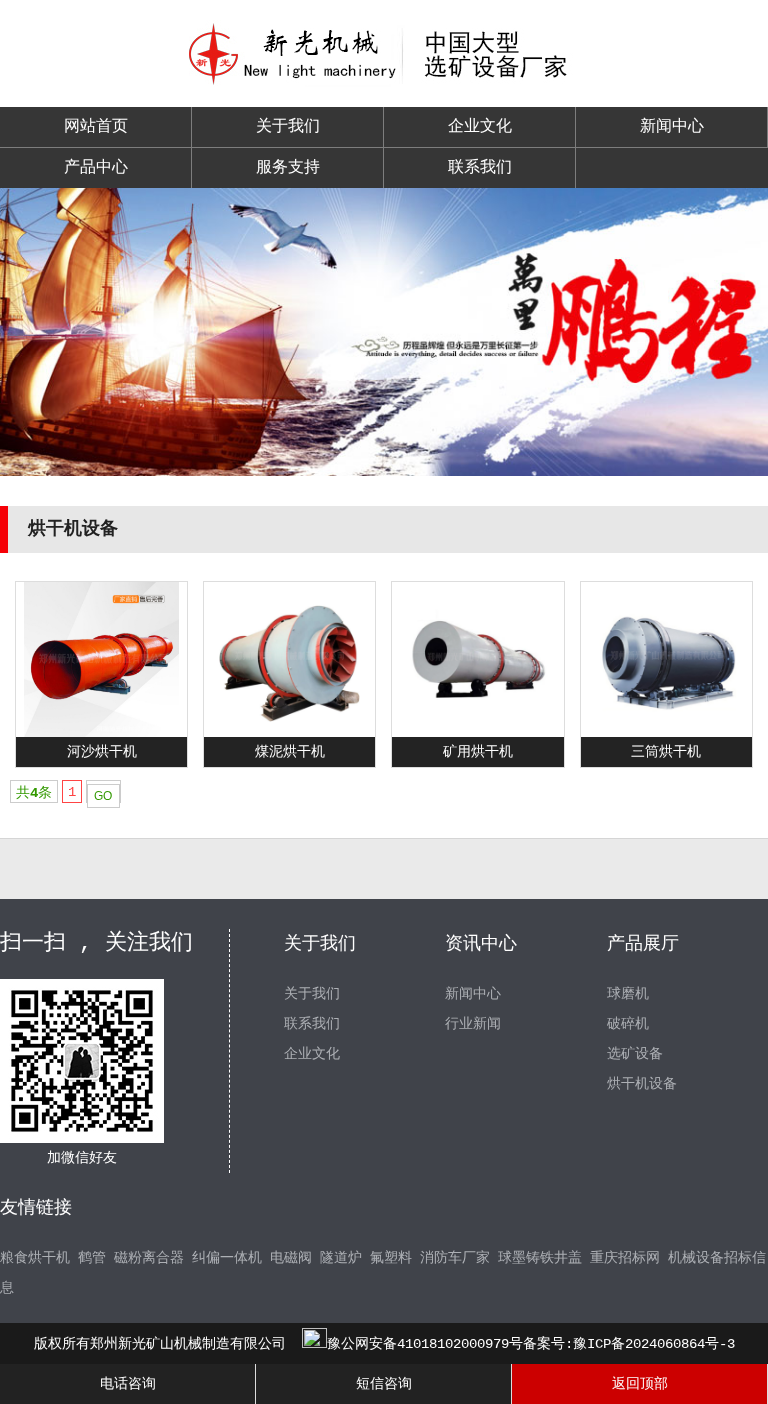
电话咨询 (128, 1384)
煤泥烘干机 (290, 752)
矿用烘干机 (478, 752)
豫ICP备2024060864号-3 (654, 1344)
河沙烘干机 (102, 752)
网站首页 (96, 127)
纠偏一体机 (227, 1258)
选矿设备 (635, 1054)
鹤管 (92, 1258)
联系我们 (480, 168)
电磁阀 (291, 1258)
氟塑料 (391, 1258)
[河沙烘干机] (101, 733)
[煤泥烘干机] (289, 733)
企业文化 (480, 127)
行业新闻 (473, 1024)
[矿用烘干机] (478, 733)
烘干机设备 (642, 1084)
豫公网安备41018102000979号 (425, 1344)
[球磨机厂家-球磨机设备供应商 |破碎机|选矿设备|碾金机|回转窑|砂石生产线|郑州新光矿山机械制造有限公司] (384, 83)
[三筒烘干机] (666, 733)
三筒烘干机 (666, 752)
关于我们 (288, 127)
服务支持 (288, 168)
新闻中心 (672, 127)
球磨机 (628, 994)
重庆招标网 (625, 1258)
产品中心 (96, 168)
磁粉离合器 (149, 1258)
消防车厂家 (455, 1258)
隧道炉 (341, 1258)
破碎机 (628, 1024)
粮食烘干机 (35, 1258)
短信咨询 (384, 1384)
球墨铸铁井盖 (540, 1258)
